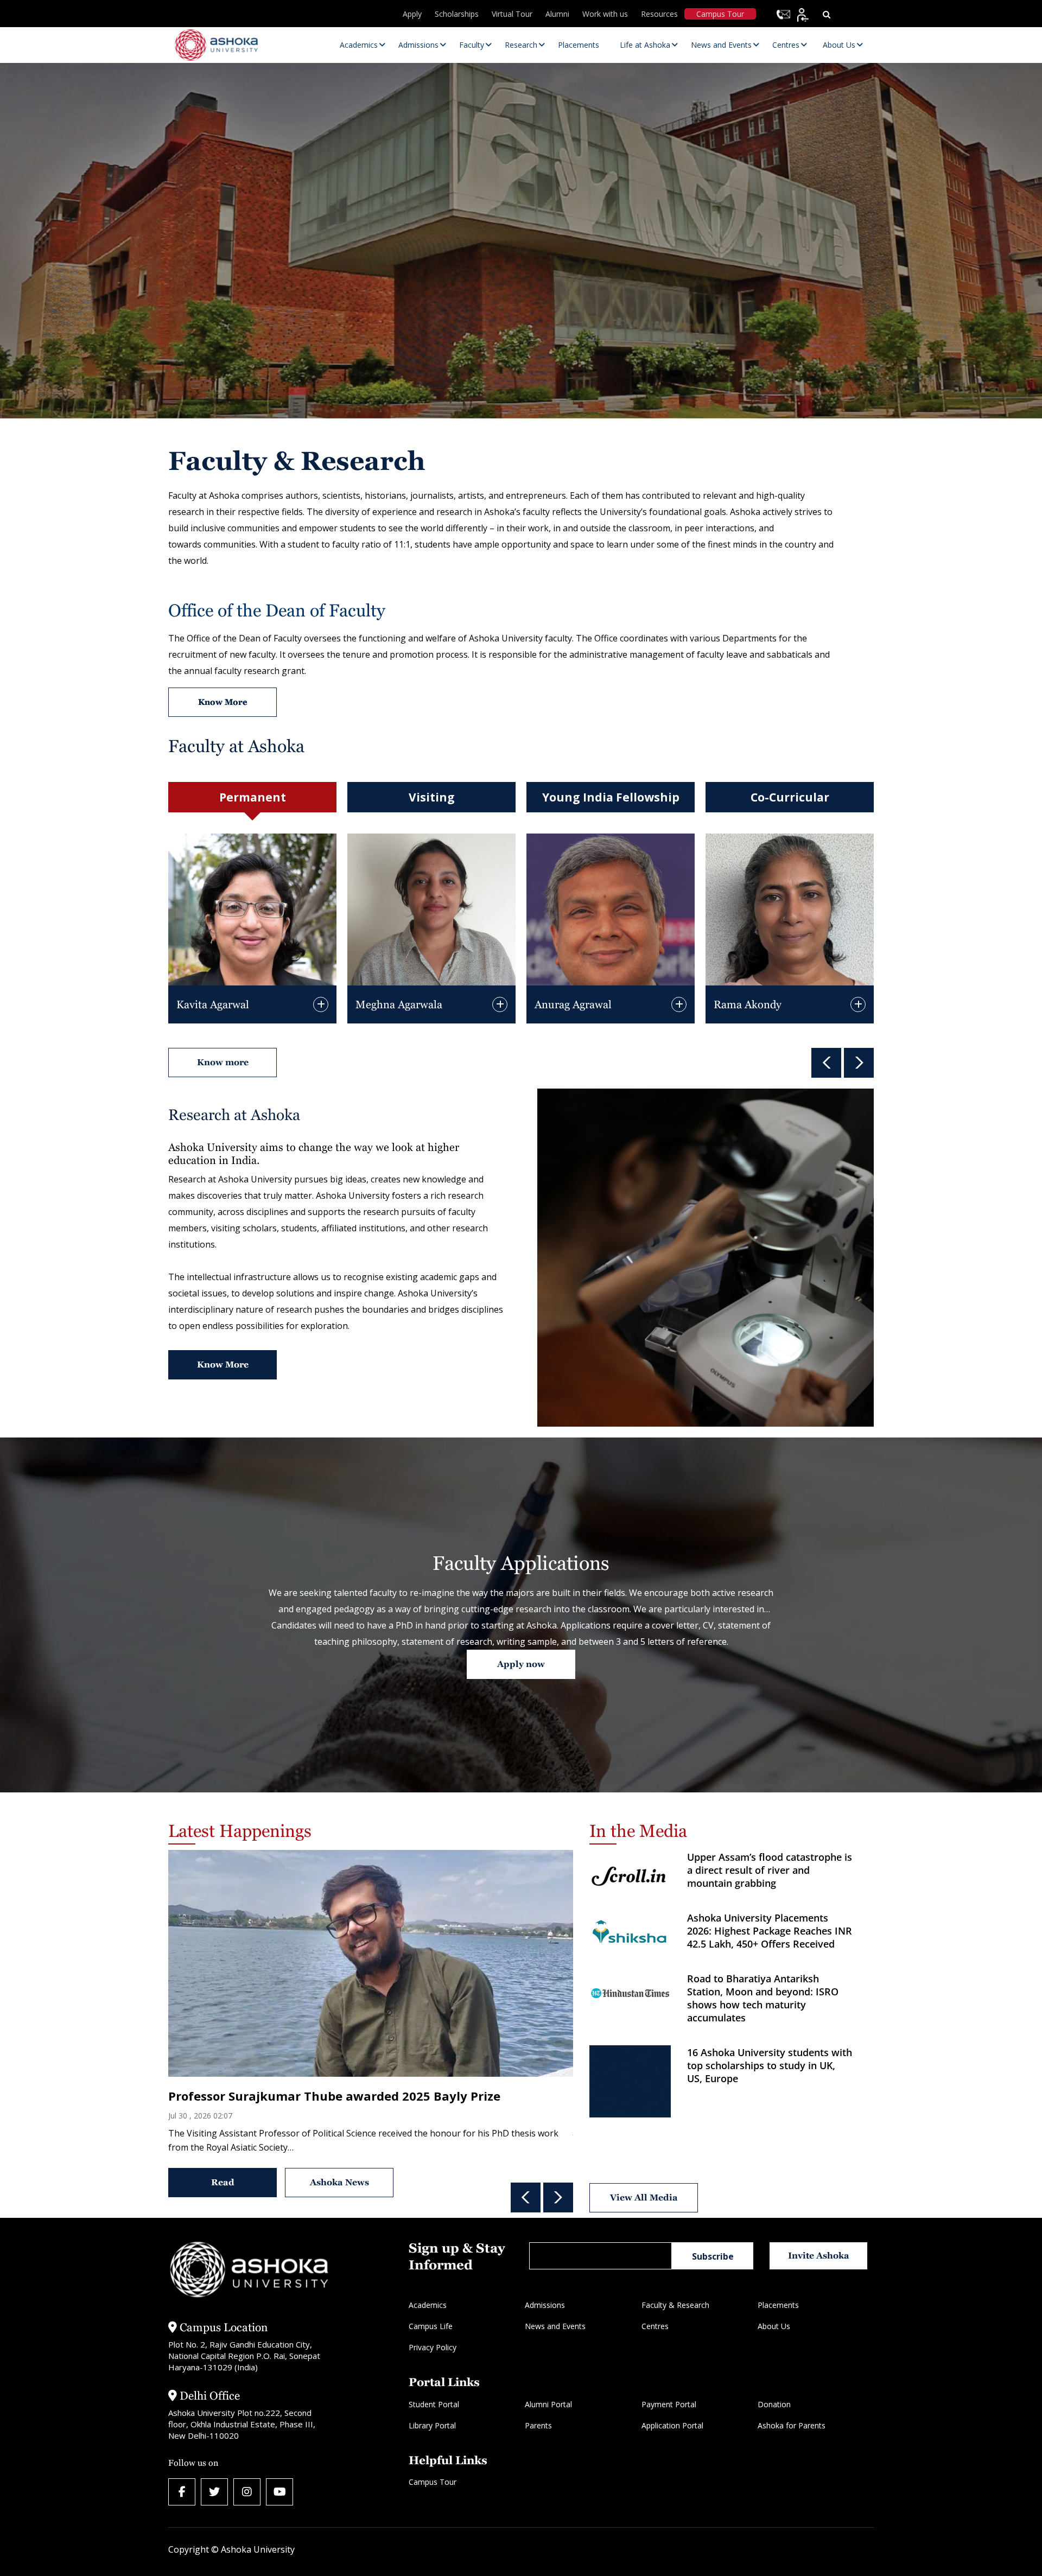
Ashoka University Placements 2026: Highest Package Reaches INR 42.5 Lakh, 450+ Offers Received (770, 1931)
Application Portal (672, 2425)
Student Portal (434, 2404)
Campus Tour (720, 14)
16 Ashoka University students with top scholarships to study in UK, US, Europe (770, 2065)
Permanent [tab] (253, 797)
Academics (428, 2305)
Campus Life (431, 2326)
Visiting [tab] (432, 797)
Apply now (521, 1664)
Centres (655, 2326)
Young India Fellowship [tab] (611, 797)
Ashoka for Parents (792, 2425)
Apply (412, 14)
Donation (774, 2404)
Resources (659, 14)
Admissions (545, 2305)
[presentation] (826, 1063)
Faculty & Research (675, 2305)
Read (223, 2182)
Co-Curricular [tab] (790, 797)
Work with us (605, 14)
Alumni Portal (548, 2404)
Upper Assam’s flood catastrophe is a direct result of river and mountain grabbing (770, 1870)
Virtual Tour (512, 14)
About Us (774, 2326)
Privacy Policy (433, 2347)
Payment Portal (669, 2404)
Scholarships (457, 14)
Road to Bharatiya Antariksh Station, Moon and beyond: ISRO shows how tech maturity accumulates (764, 1998)
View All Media (643, 2197)
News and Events (555, 2326)
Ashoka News (339, 2182)
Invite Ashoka (819, 2256)
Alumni (557, 14)
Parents (538, 2425)
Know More (223, 1365)
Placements (778, 2305)
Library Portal (432, 2425)
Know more (223, 1062)
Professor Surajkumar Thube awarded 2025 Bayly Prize (334, 2096)
